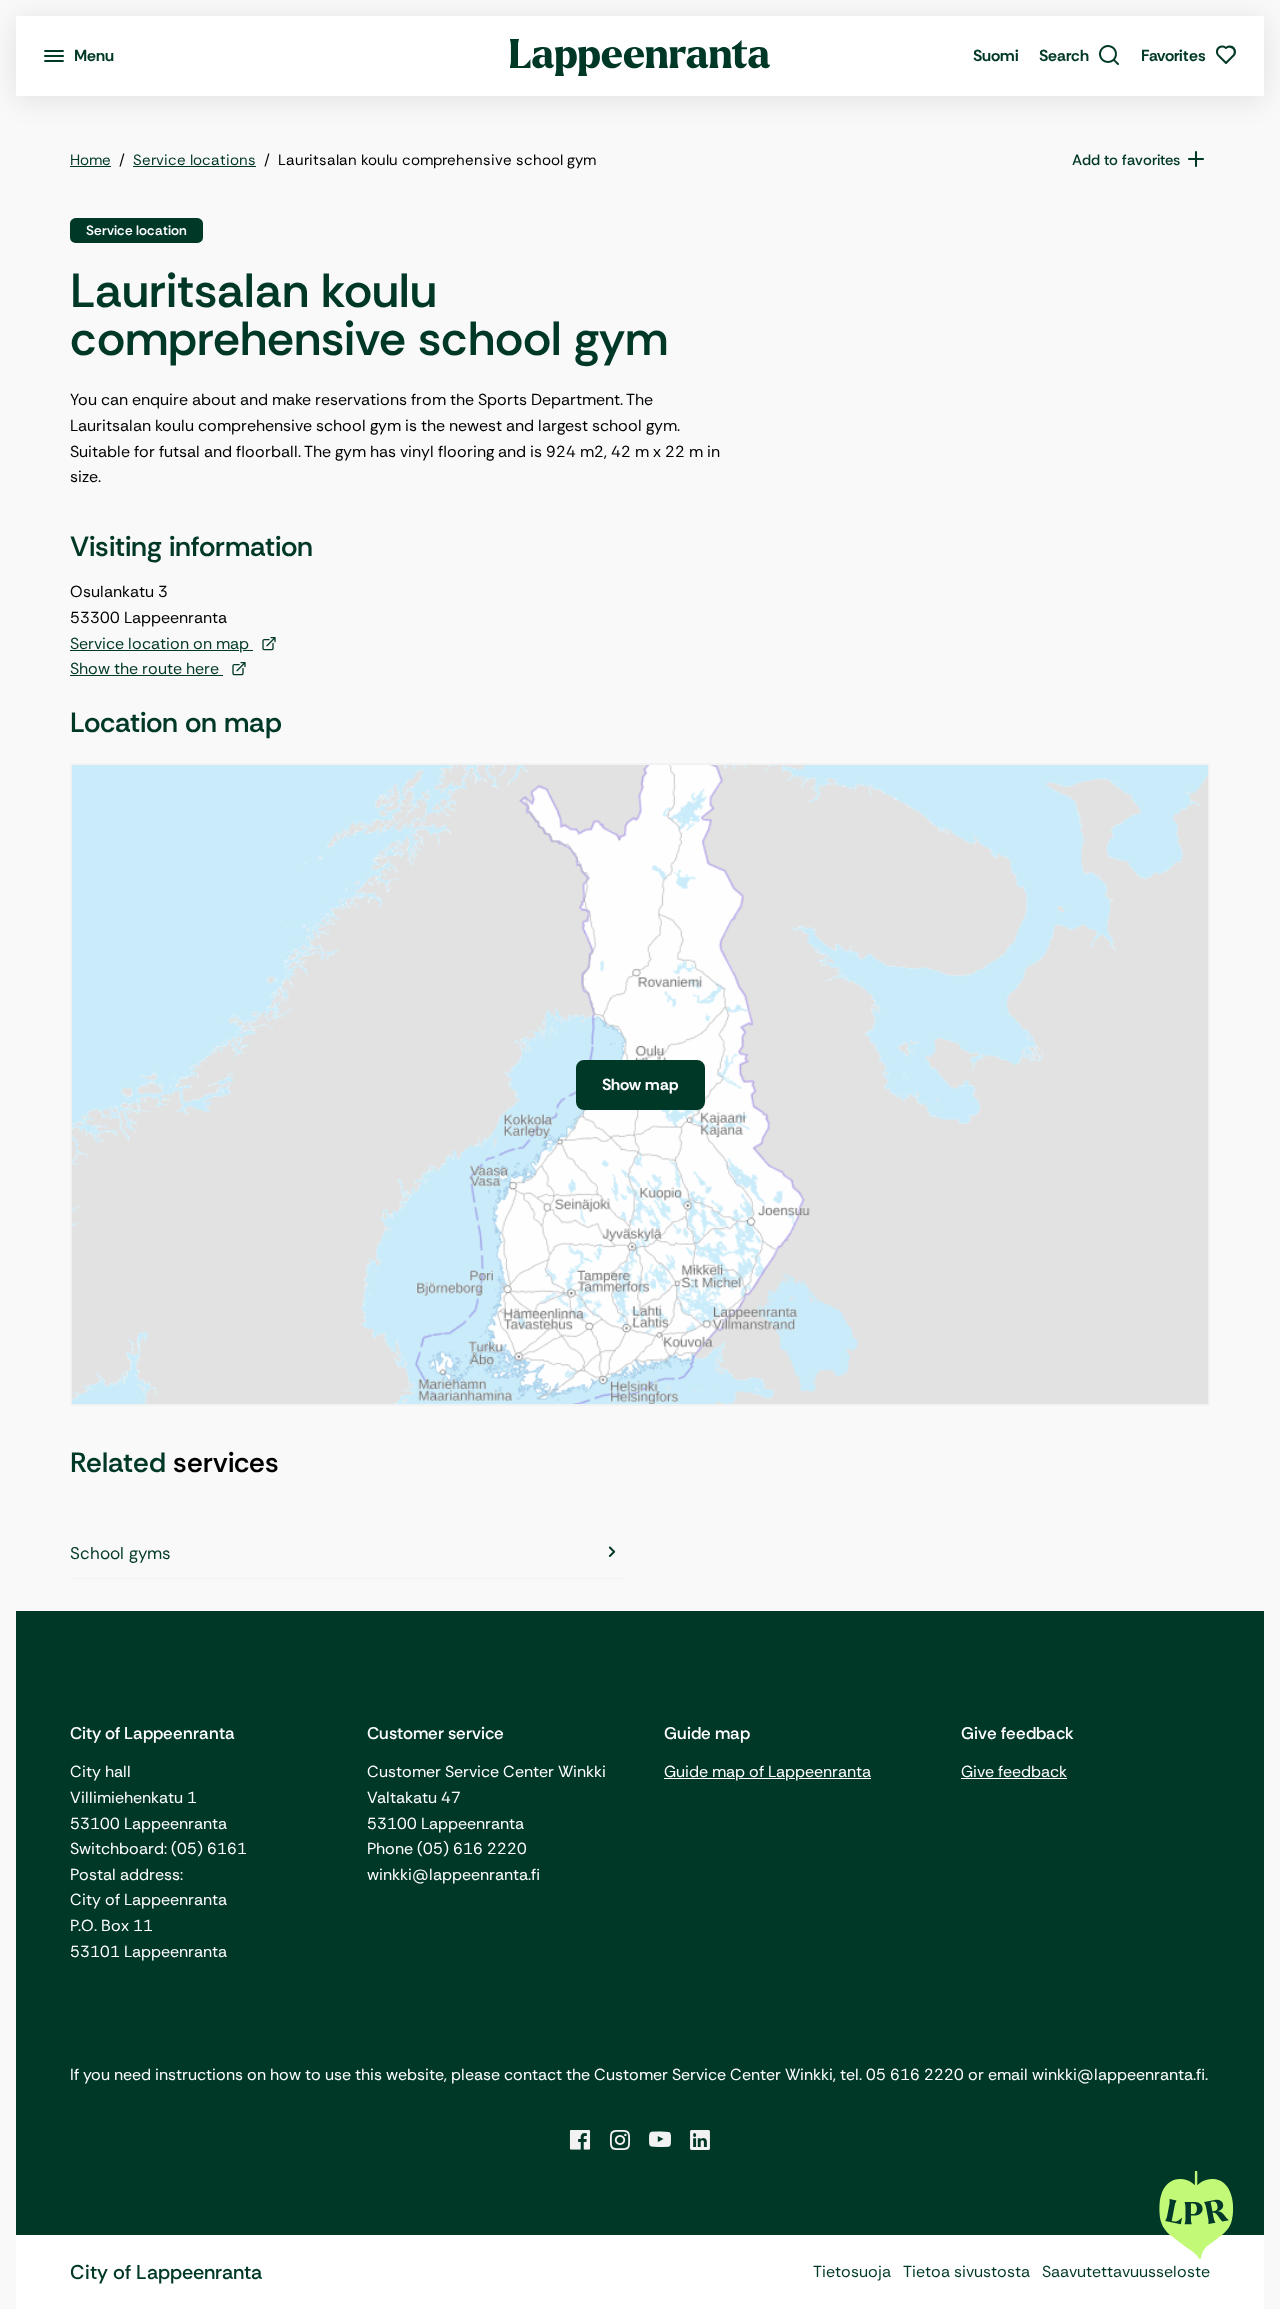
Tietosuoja (852, 2271)
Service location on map (161, 643)
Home (90, 160)
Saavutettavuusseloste (1126, 2271)
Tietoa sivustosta (966, 2271)
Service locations (194, 160)
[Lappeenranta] (640, 56)
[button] (1080, 56)
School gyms (120, 1553)
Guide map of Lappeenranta (767, 1771)
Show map (640, 1084)
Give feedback (1014, 1771)
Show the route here (146, 668)
